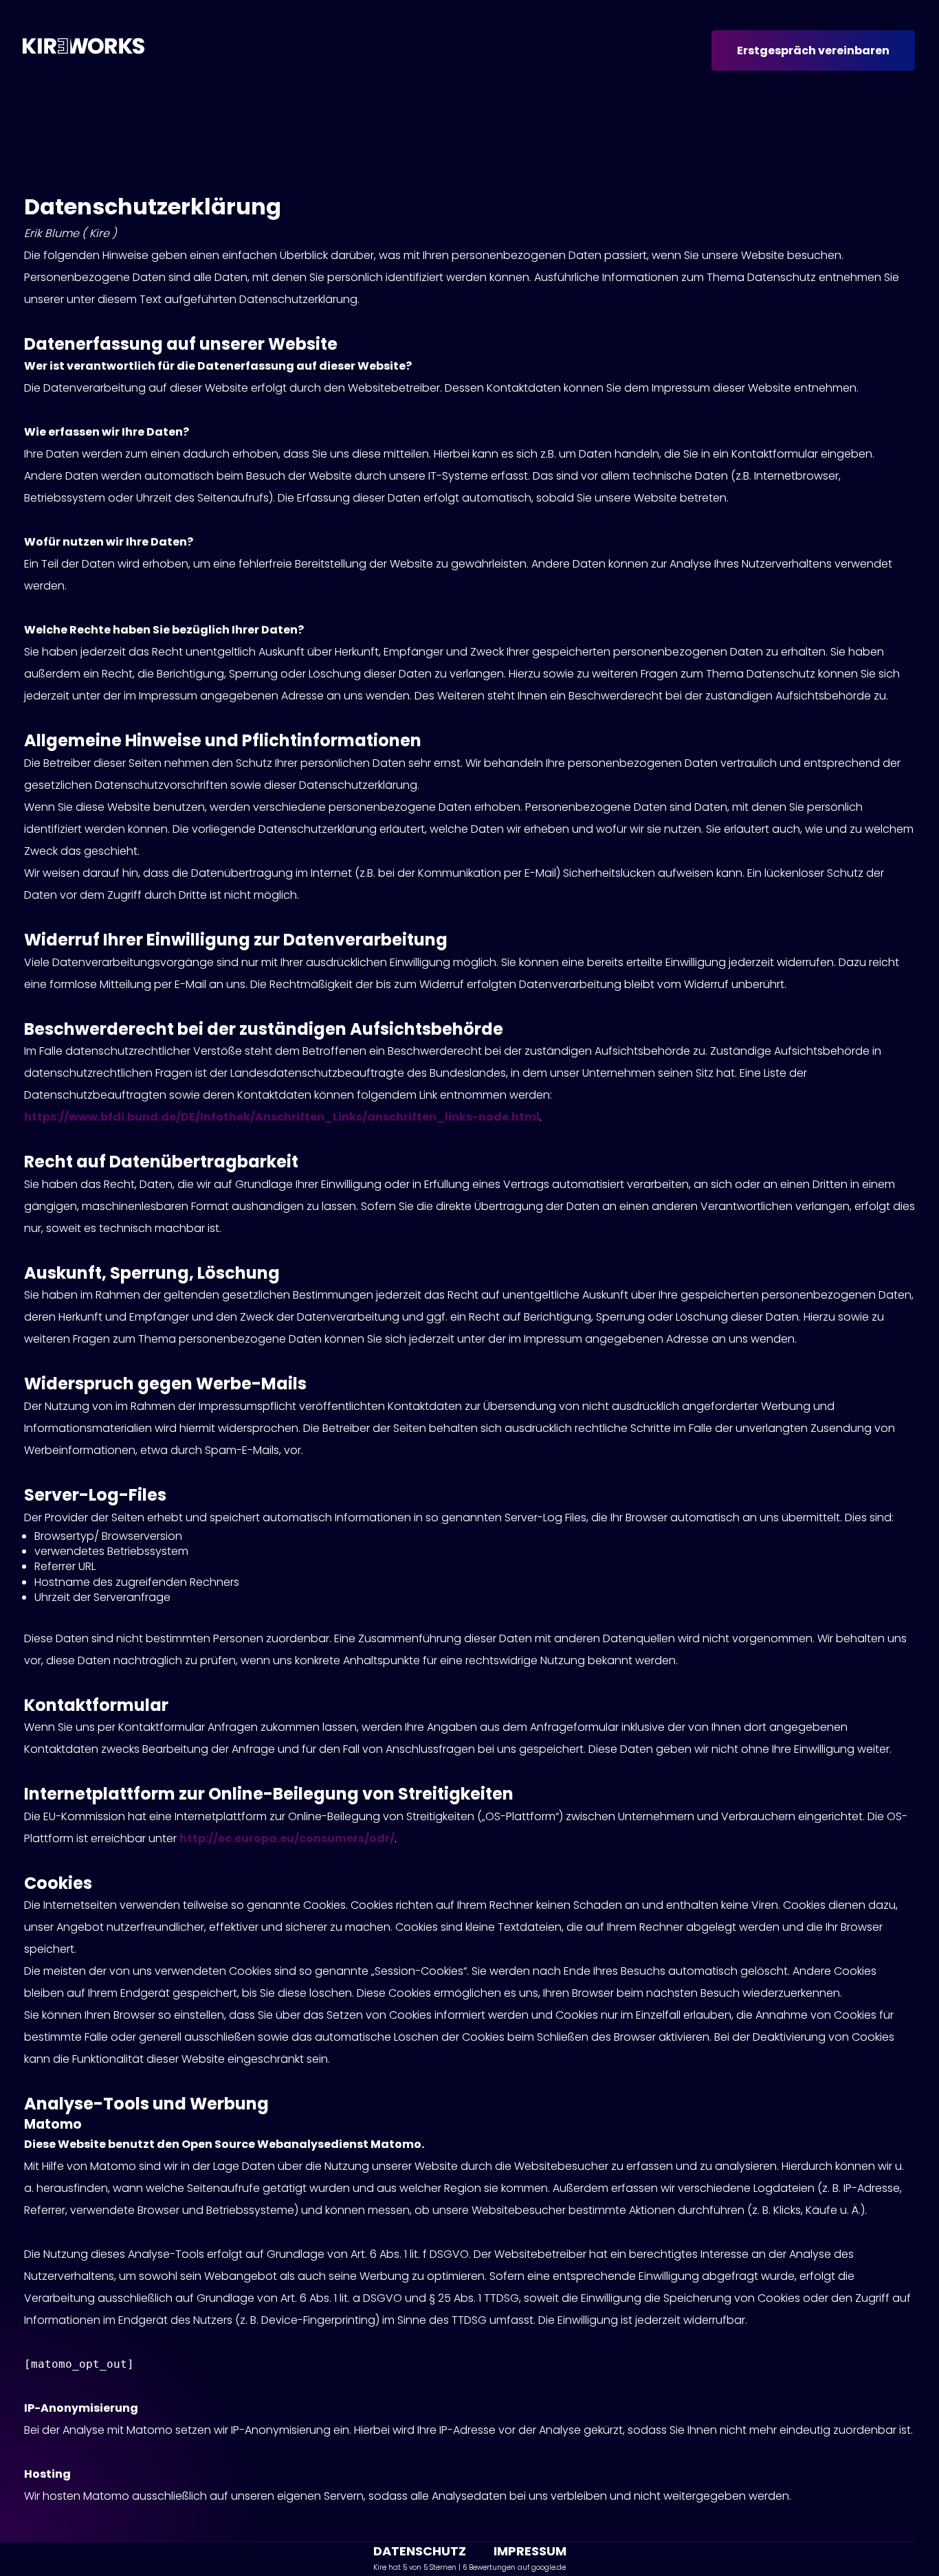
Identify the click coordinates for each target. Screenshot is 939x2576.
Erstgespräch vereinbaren (813, 51)
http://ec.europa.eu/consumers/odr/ (287, 1838)
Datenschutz (420, 2551)
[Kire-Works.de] (84, 54)
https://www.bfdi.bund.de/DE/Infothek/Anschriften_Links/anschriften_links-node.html (282, 1117)
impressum (530, 2551)
